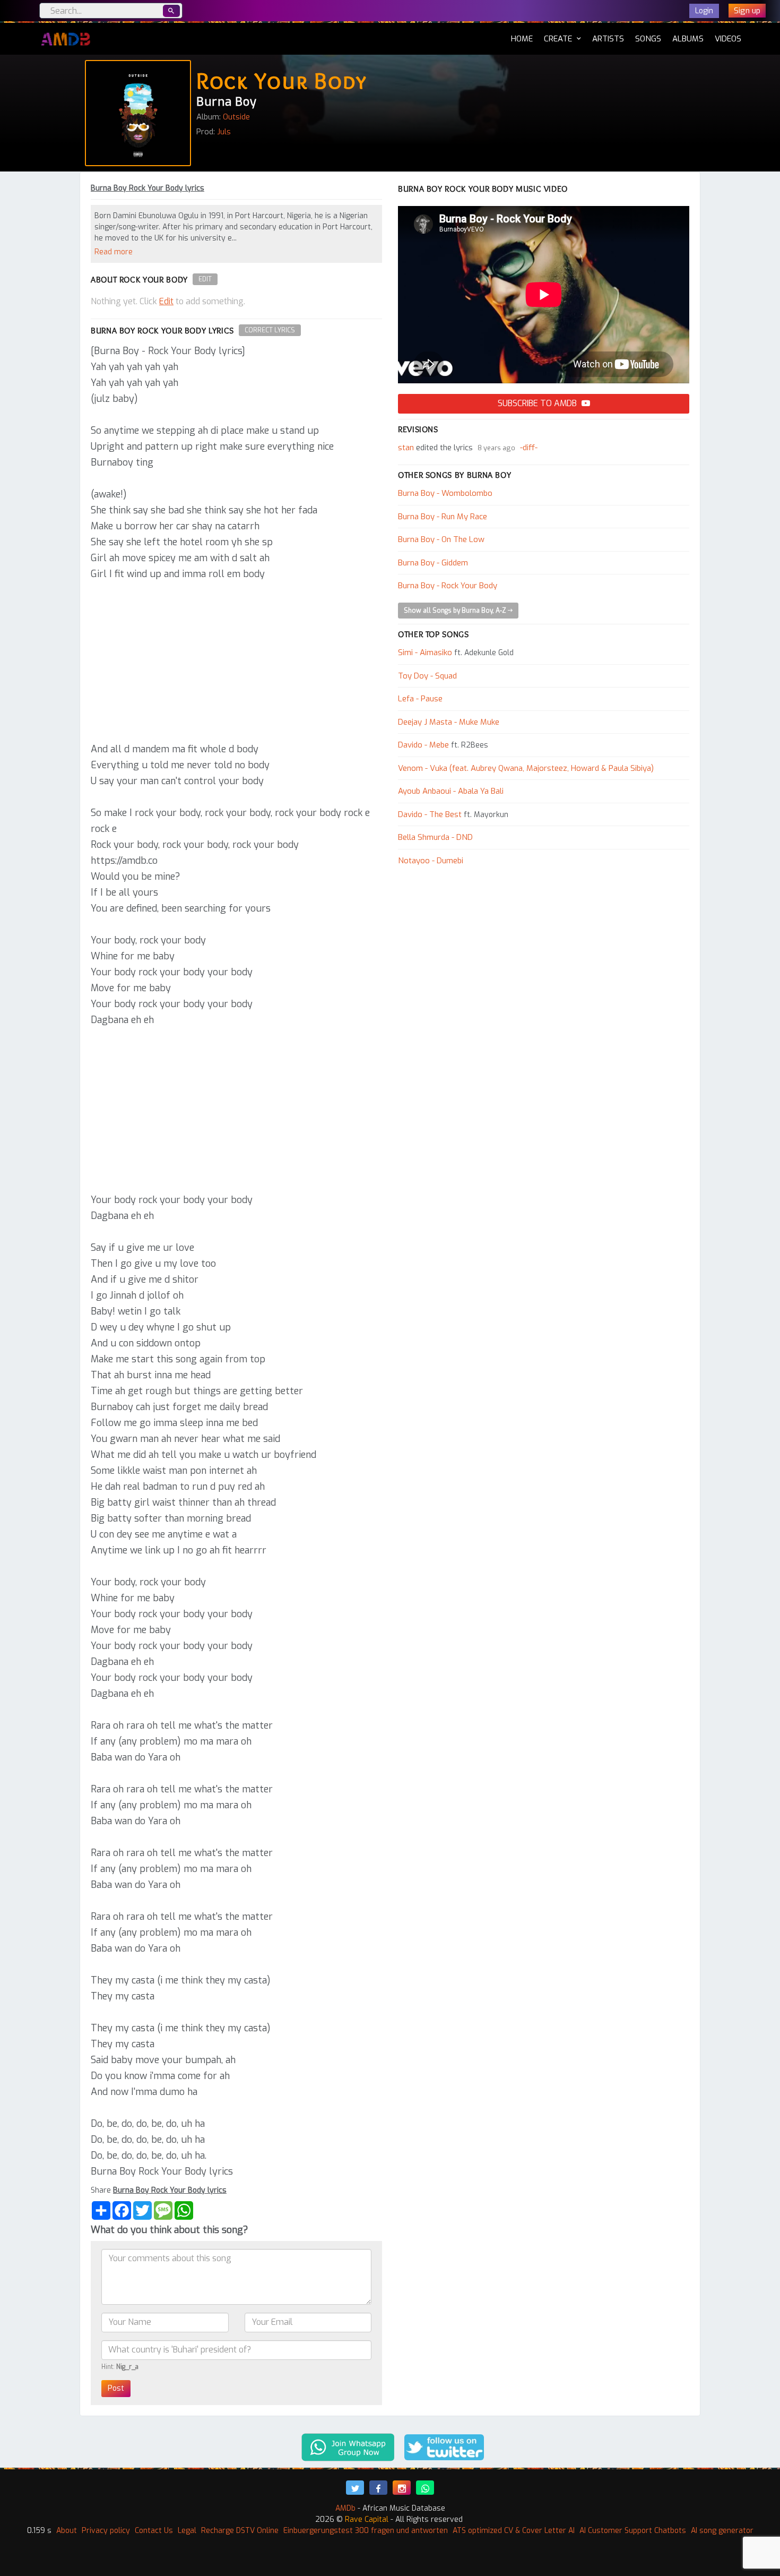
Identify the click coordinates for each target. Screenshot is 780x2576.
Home (522, 38)
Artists (608, 39)
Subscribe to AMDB (538, 403)
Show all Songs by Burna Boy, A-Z (456, 611)
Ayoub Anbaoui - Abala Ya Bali (451, 791)
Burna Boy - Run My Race (443, 517)
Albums (688, 39)
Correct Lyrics (270, 330)
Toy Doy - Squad (427, 676)
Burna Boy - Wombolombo (445, 493)
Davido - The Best (430, 814)
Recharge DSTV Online (240, 2531)
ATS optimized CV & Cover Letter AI (514, 2531)
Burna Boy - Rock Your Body (448, 586)
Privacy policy (106, 2531)
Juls (224, 132)
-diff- (529, 448)
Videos (728, 39)
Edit (205, 279)
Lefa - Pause (420, 699)
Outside (236, 117)
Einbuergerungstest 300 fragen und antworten (366, 2531)
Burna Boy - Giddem (433, 563)
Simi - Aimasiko (425, 652)
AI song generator (722, 2531)
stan (406, 448)
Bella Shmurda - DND (435, 837)
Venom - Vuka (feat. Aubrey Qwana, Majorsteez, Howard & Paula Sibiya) (526, 768)
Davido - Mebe (423, 745)
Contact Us (154, 2531)
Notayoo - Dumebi (431, 861)
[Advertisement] (236, 662)
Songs (648, 39)
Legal (187, 2531)
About (67, 2531)
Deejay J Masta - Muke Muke (449, 722)
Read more (114, 252)
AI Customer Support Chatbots (633, 2531)
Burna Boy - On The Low (441, 539)
